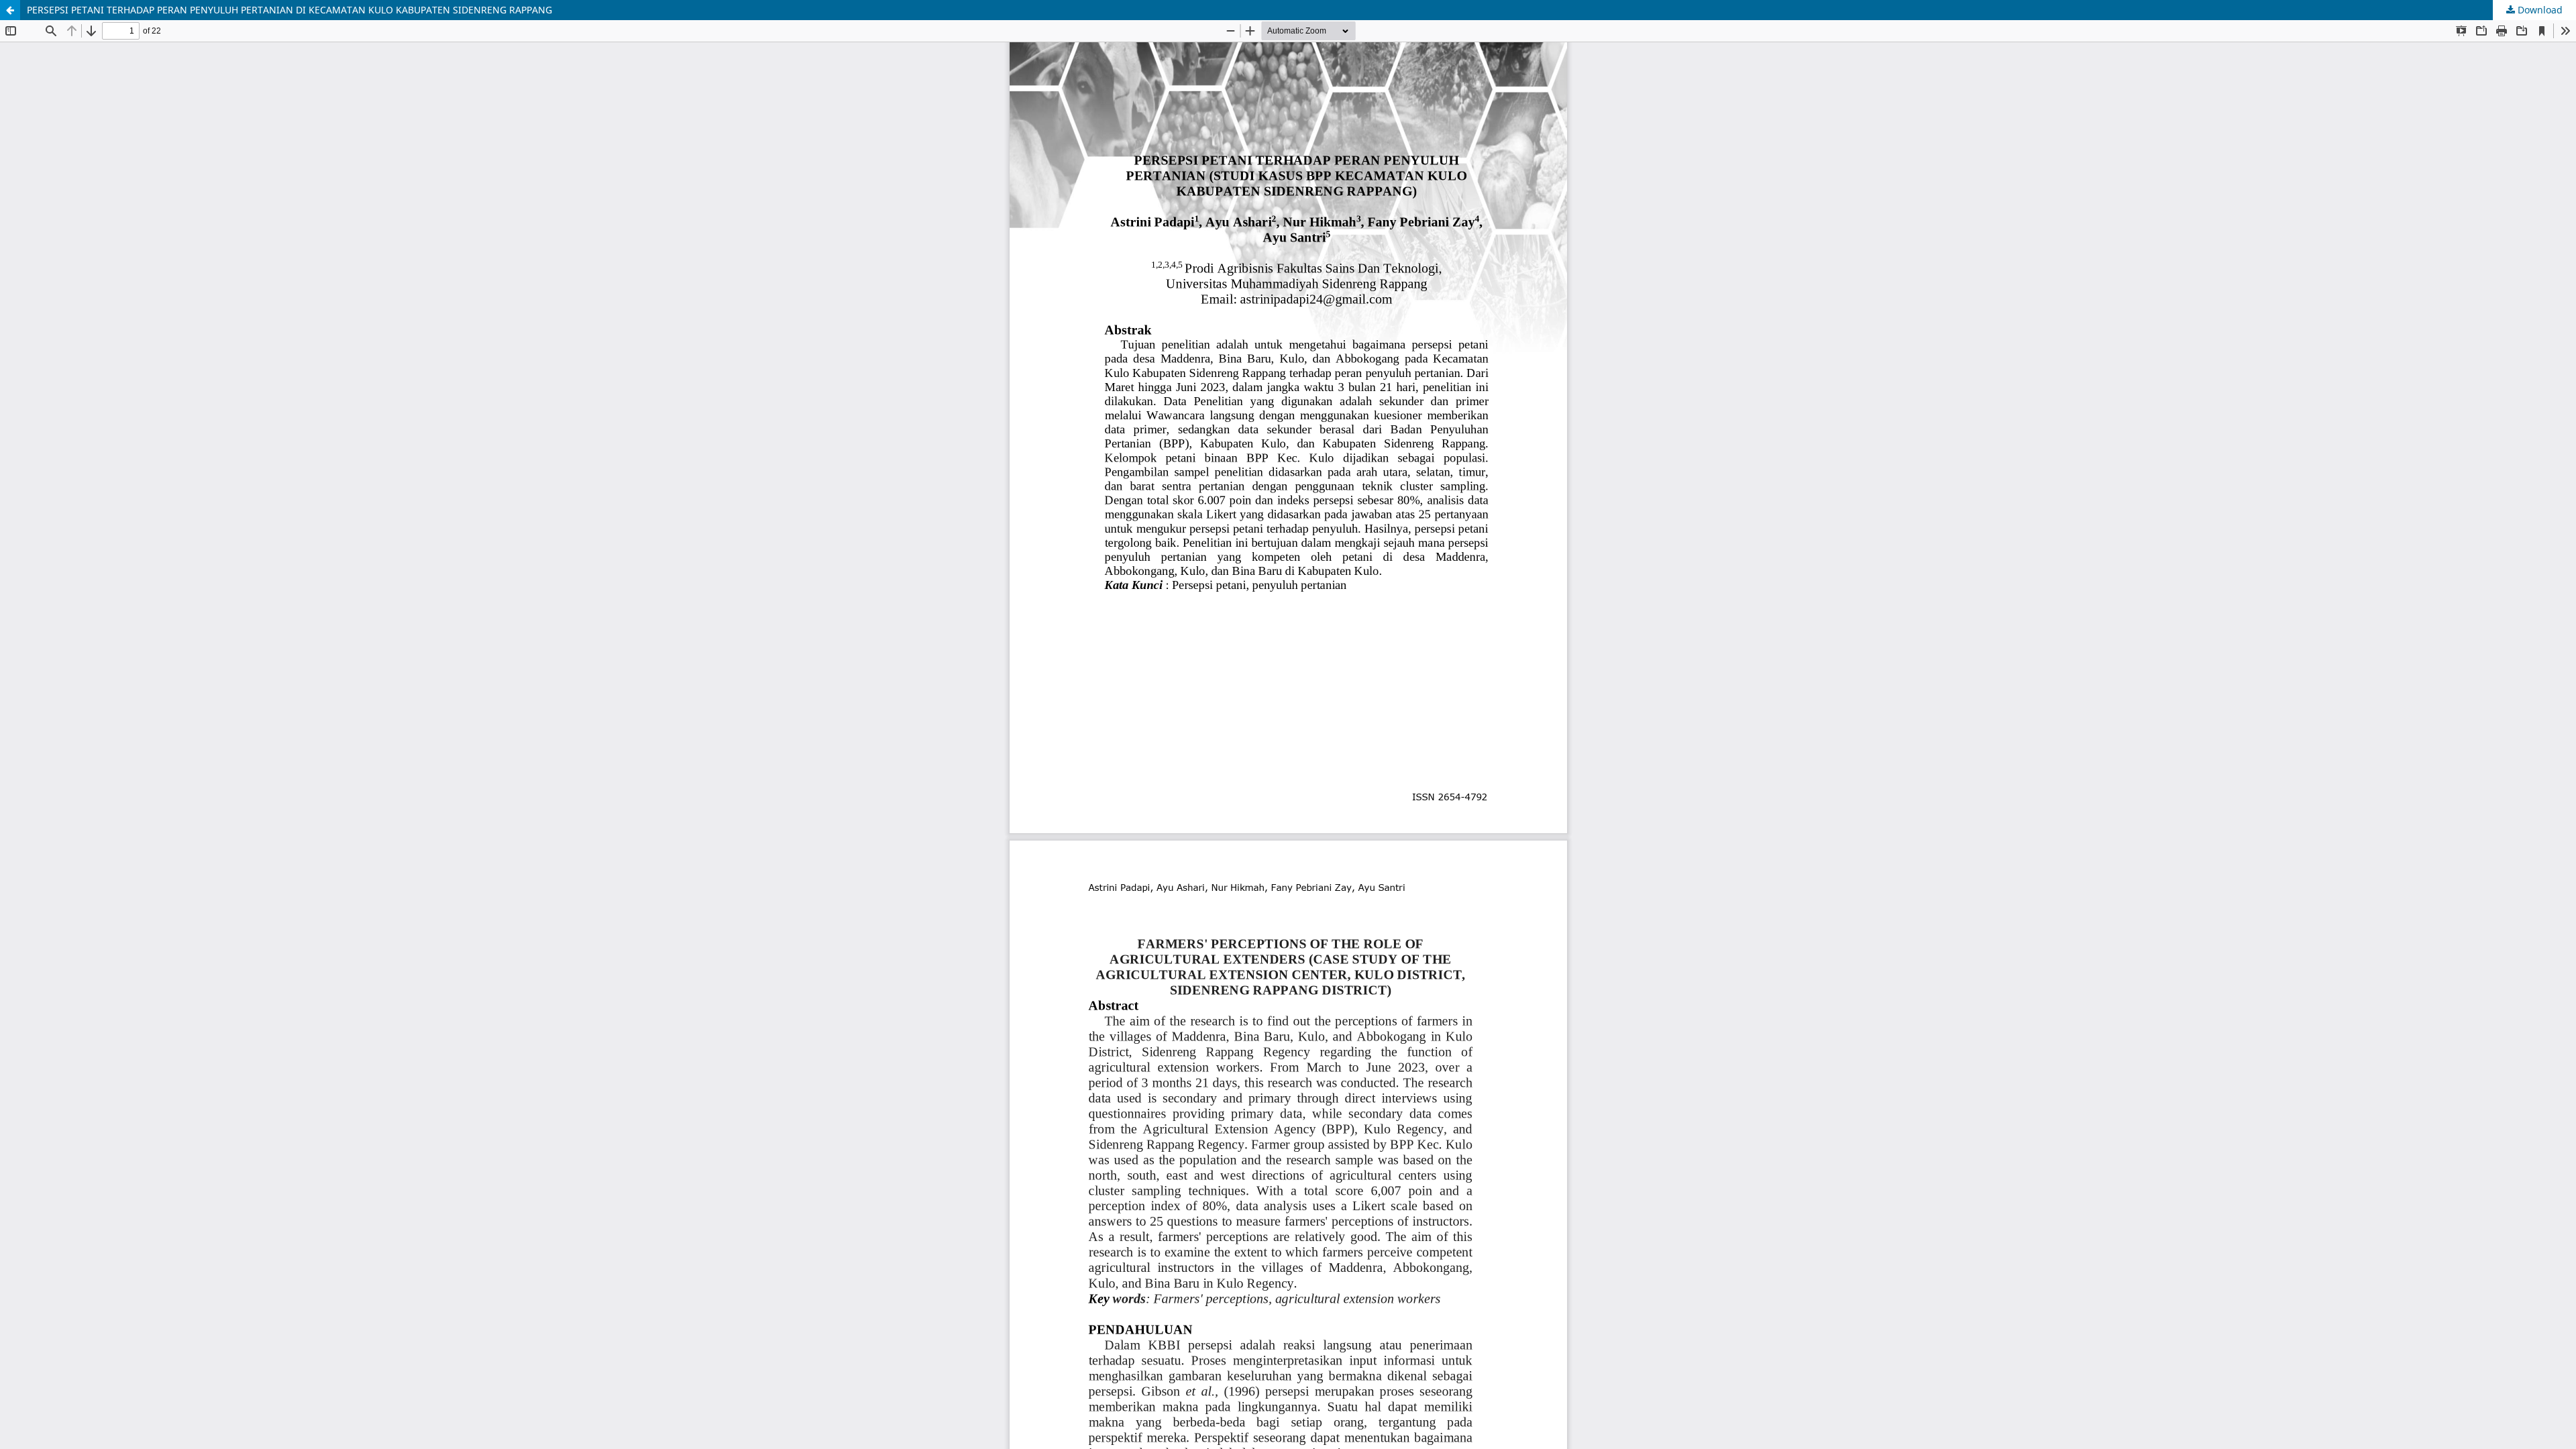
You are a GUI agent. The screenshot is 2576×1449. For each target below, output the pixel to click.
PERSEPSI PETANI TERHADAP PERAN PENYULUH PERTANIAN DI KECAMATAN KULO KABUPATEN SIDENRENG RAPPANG (289, 10)
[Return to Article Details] (10, 10)
